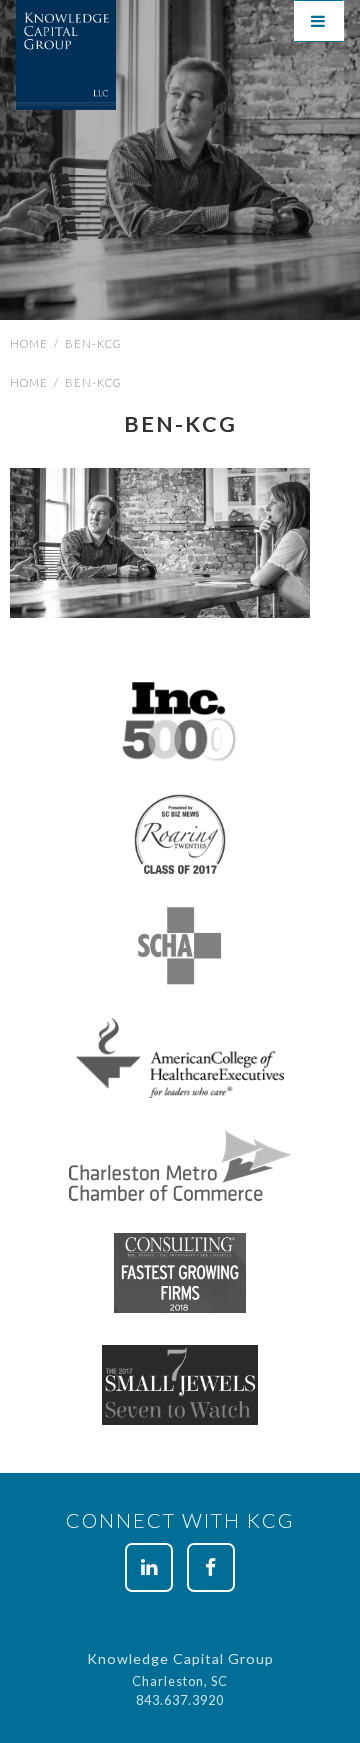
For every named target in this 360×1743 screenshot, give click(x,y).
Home (29, 343)
